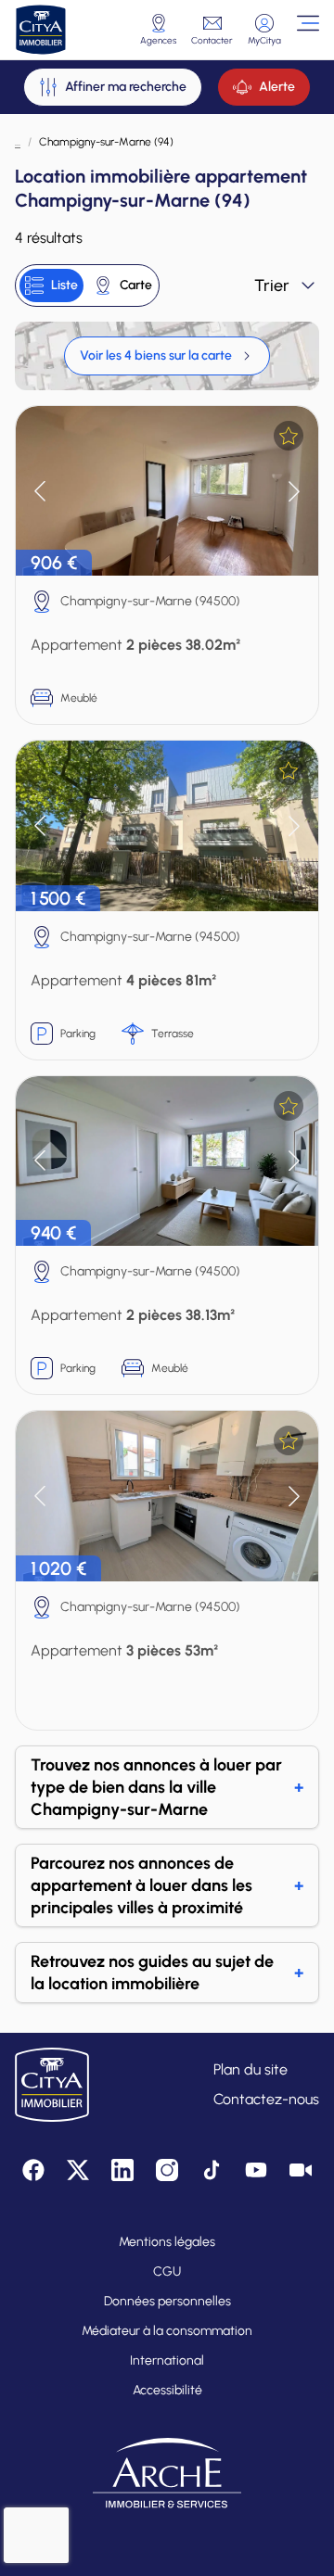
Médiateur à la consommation (167, 2331)
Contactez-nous (266, 2099)
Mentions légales (167, 2242)
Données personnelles (167, 2301)
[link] (167, 356)
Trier (272, 286)
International (167, 2360)
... (18, 142)
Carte (136, 285)
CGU (167, 2271)
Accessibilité (167, 2390)
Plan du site (250, 2069)
